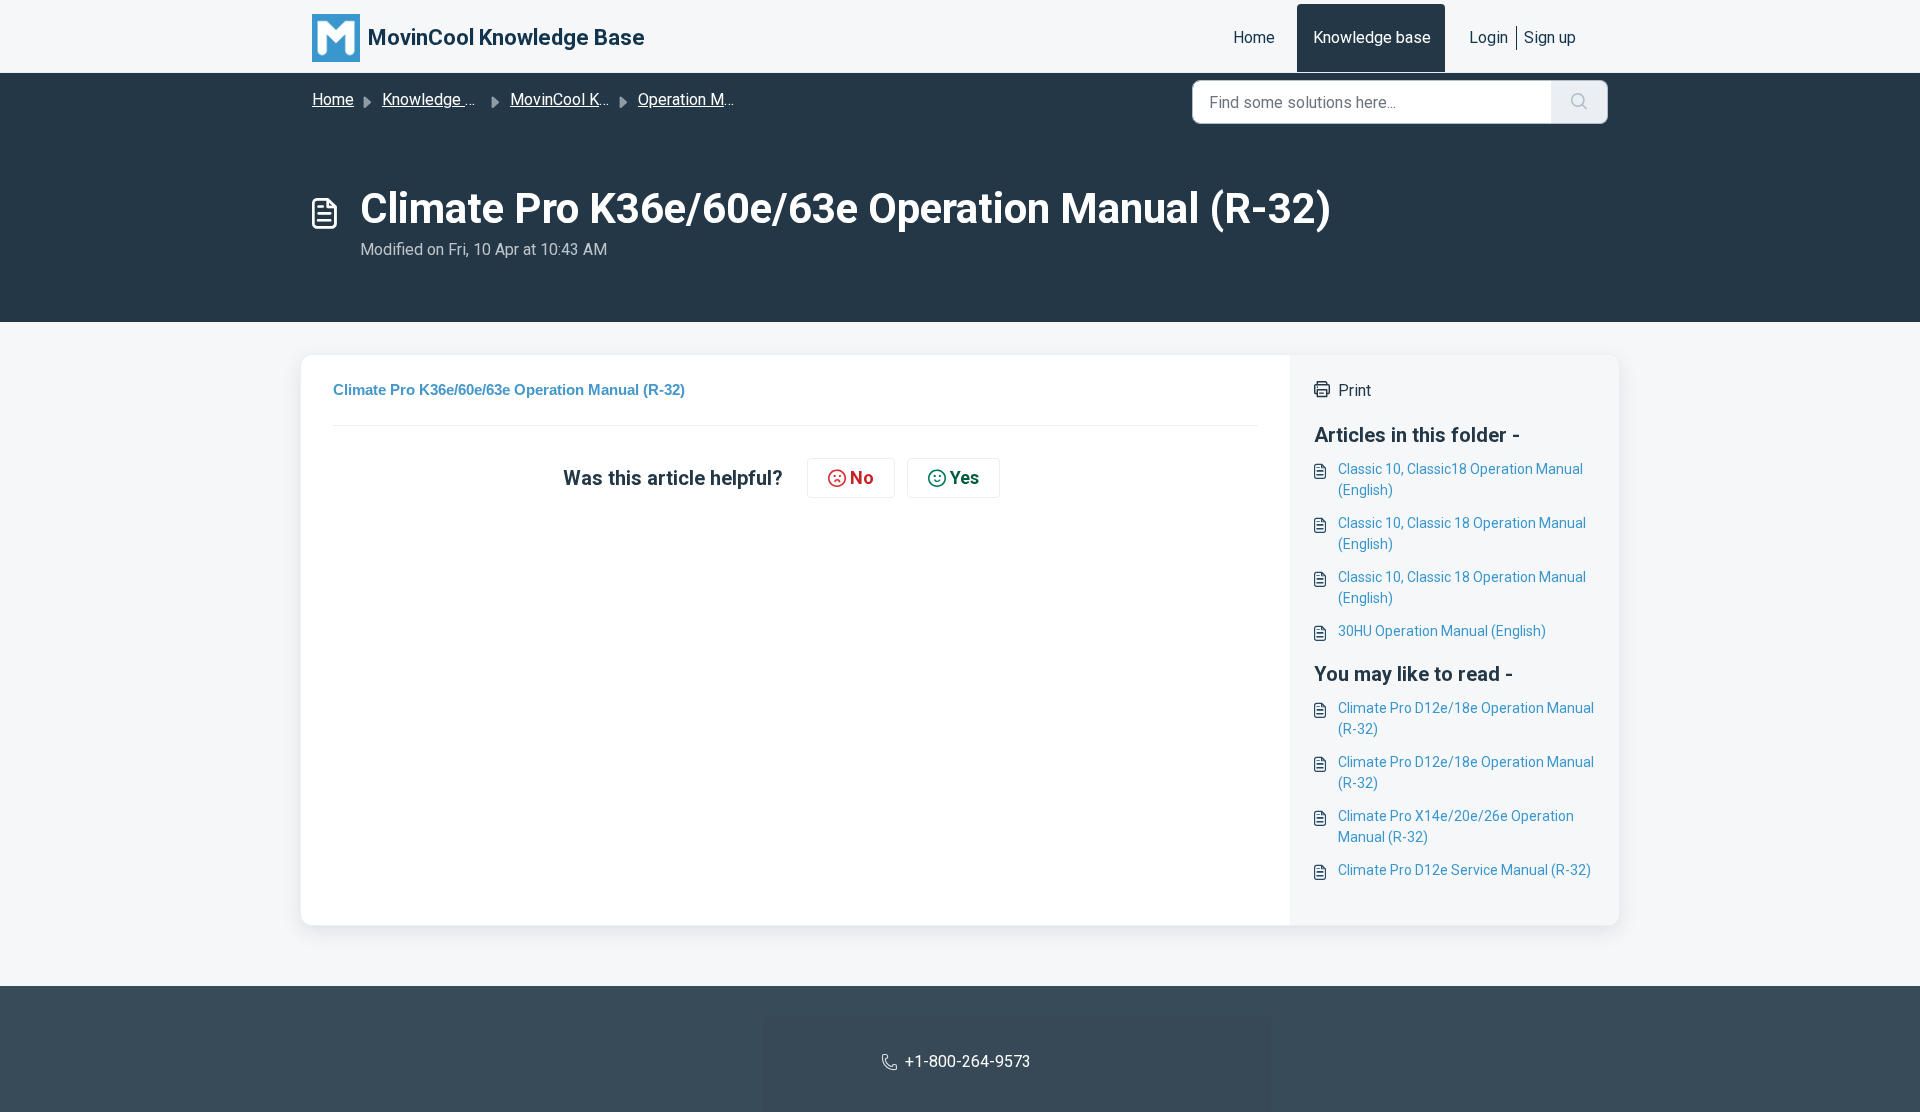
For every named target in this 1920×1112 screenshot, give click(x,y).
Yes (964, 477)
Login (1488, 37)
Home (1254, 37)
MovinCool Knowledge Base (609, 99)
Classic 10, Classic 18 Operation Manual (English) (1462, 533)
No (862, 477)
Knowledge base (1372, 37)
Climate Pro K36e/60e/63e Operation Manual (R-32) (509, 389)
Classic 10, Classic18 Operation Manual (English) (1460, 479)
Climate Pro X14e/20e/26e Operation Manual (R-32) (1456, 826)
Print (1354, 390)
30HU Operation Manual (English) (1442, 631)
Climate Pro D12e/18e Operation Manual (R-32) (1466, 718)
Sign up (1550, 37)
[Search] (1579, 102)
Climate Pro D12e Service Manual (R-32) (1464, 870)
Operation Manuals (703, 99)
